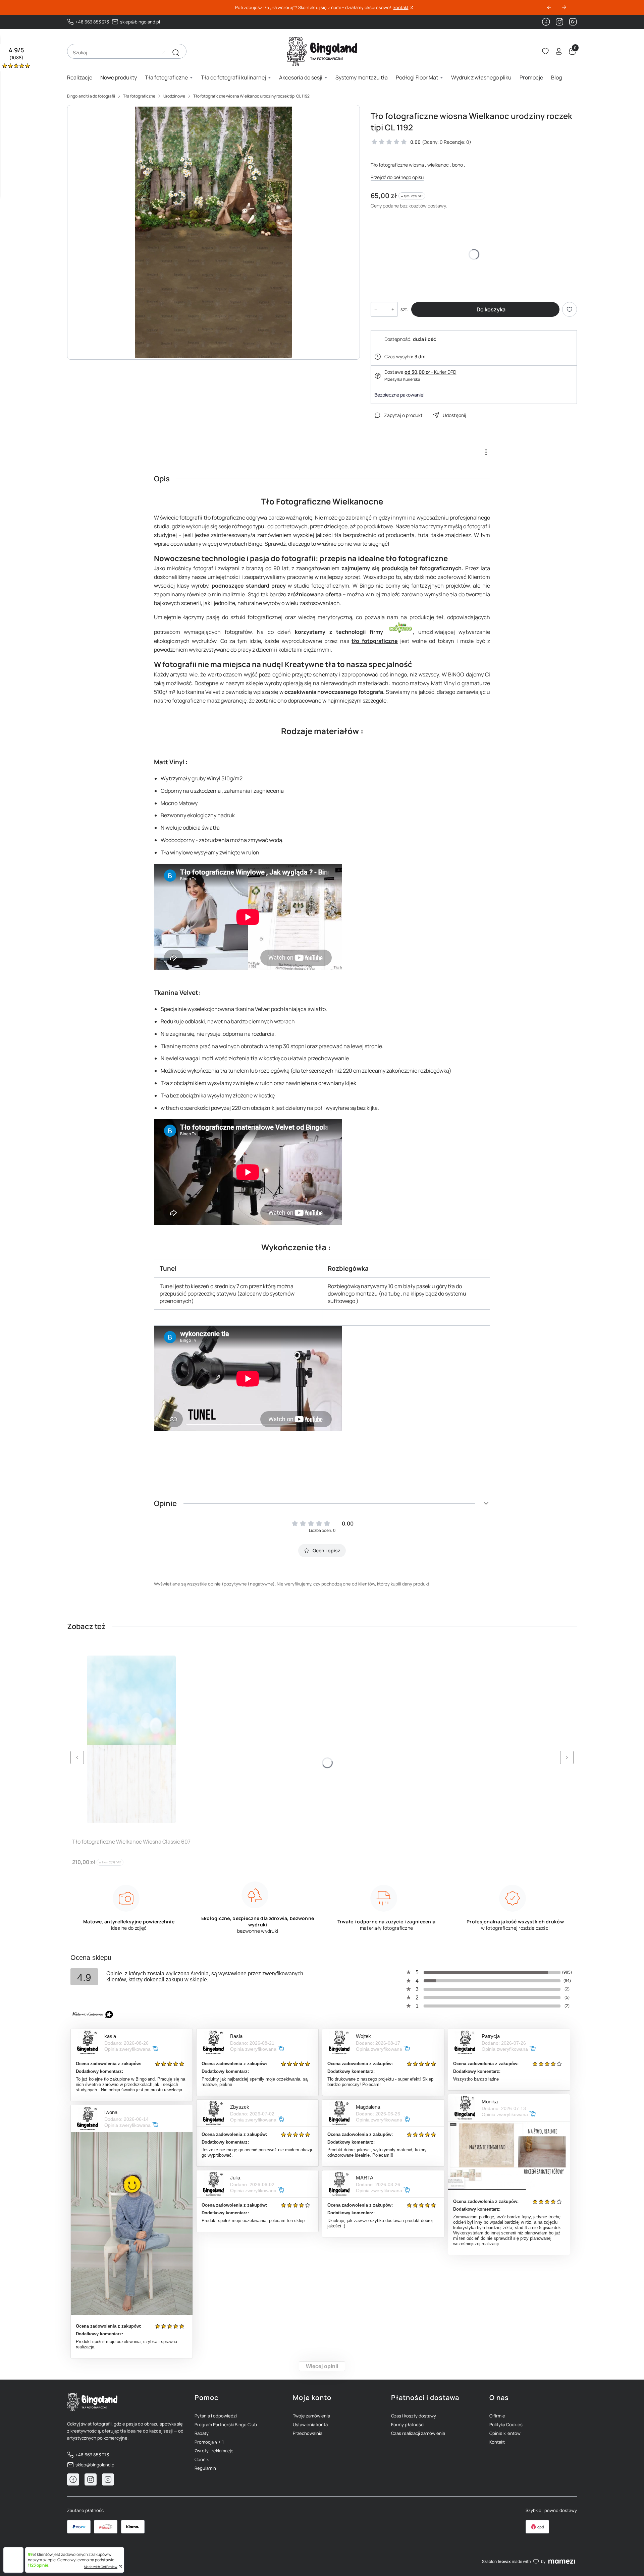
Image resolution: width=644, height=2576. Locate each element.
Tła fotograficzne (139, 96)
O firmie (497, 2416)
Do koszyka (491, 309)
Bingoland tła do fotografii (91, 96)
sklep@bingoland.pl (140, 22)
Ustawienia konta (310, 2424)
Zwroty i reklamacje (214, 2451)
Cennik (202, 2459)
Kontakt (497, 2442)
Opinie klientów (505, 2433)
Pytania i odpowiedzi (216, 2416)
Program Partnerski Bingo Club (226, 2424)
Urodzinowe (174, 96)
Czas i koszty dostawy (414, 2416)
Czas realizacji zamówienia (418, 2433)
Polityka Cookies (506, 2424)
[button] (176, 53)
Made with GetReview (101, 2567)
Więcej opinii (322, 2366)
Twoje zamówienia (311, 2416)
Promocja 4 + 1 (209, 2442)
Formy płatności (408, 2424)
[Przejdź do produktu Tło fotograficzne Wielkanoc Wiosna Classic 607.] (131, 1739)
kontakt (401, 8)
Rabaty (202, 2433)
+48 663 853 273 (92, 22)
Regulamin (205, 2468)
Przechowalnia (308, 2433)
